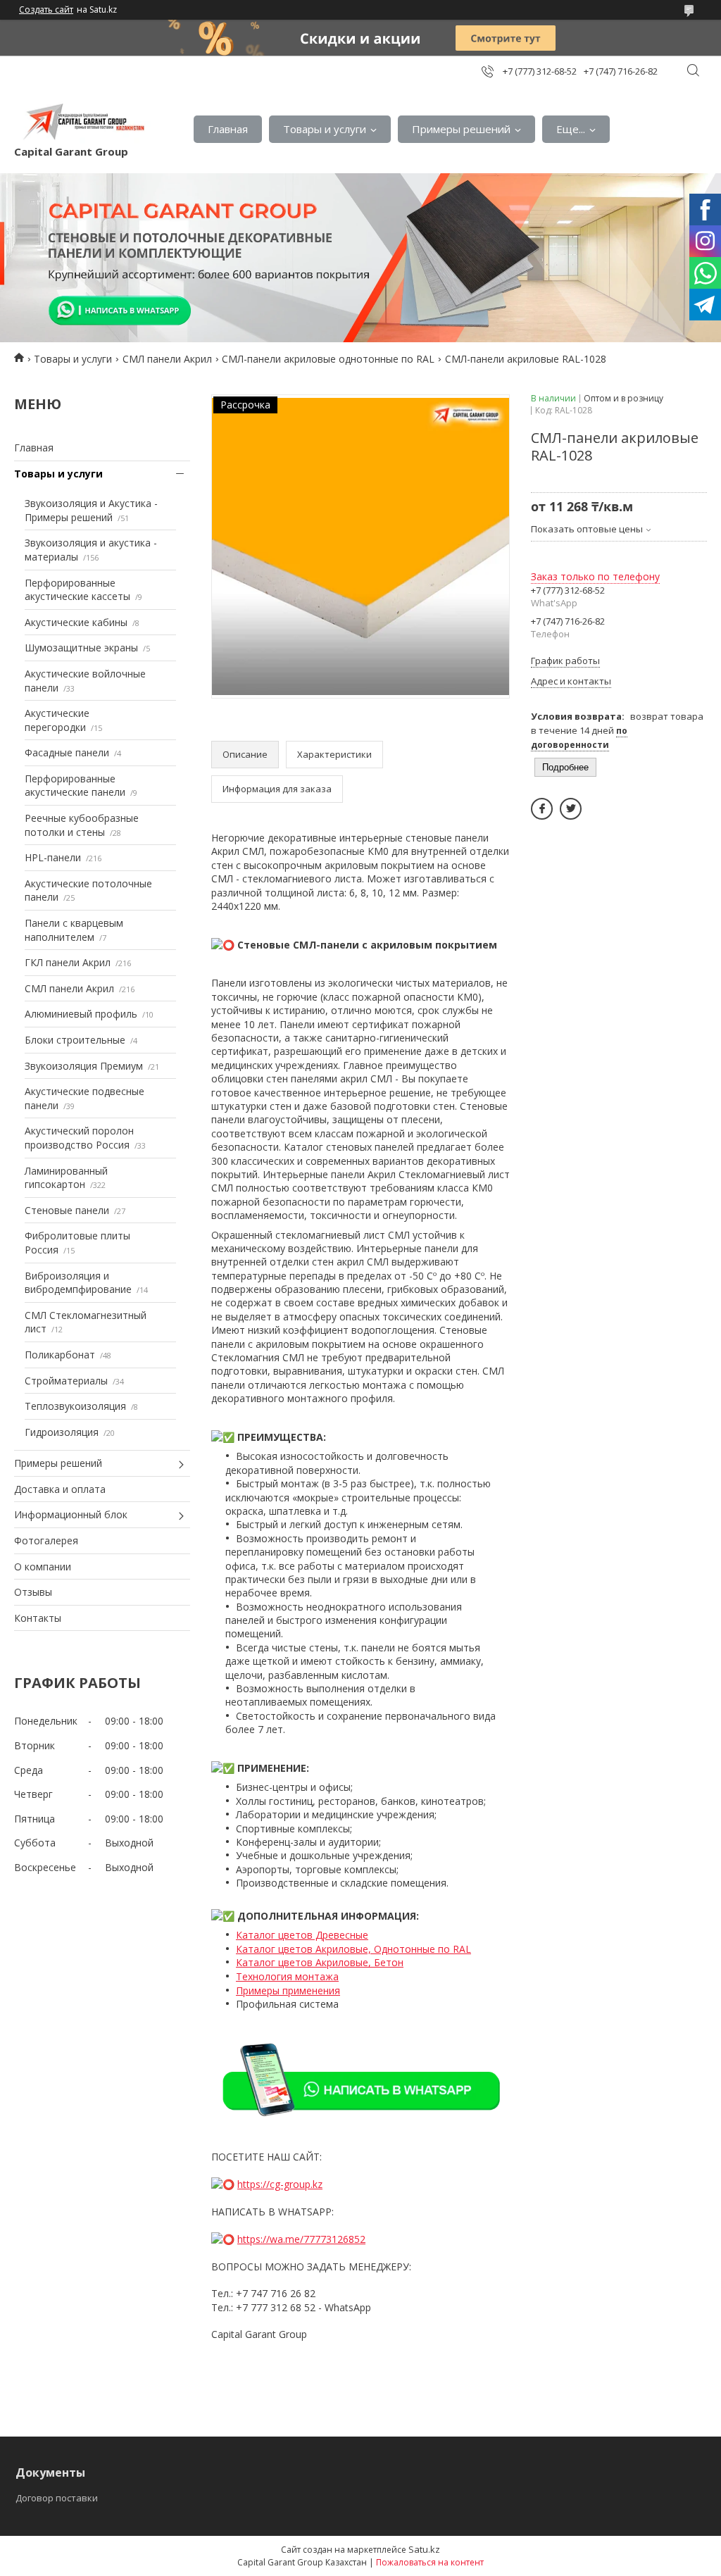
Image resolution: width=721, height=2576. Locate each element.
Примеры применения (288, 1990)
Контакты (38, 1618)
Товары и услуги (325, 129)
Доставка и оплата (60, 1489)
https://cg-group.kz (280, 2184)
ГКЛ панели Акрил (68, 962)
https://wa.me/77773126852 (301, 2239)
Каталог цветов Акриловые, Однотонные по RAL (353, 1949)
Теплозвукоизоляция (75, 1406)
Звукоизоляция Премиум (84, 1066)
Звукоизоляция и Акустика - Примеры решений (91, 510)
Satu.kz (424, 2549)
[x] (571, 809)
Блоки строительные (75, 1040)
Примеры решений (461, 129)
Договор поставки (57, 2498)
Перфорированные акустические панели (75, 786)
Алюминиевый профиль (81, 1014)
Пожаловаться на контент (430, 2562)
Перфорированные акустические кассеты (77, 590)
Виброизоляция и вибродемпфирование (78, 1283)
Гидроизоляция (62, 1432)
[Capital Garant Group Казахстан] (82, 122)
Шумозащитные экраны (81, 648)
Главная (228, 129)
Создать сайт (46, 10)
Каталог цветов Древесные (302, 1935)
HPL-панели (53, 857)
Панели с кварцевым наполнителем (74, 930)
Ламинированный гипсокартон (66, 1178)
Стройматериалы (66, 1381)
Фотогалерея (46, 1540)
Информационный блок (71, 1514)
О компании (43, 1567)
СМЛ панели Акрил (167, 359)
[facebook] (542, 809)
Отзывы (33, 1592)
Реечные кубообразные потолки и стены (82, 825)
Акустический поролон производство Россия (79, 1138)
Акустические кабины (76, 622)
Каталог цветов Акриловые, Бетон (320, 1962)
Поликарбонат (60, 1355)
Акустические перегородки (57, 720)
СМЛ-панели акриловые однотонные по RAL (328, 359)
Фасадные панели (67, 752)
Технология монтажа (287, 1976)
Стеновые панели (67, 1210)
